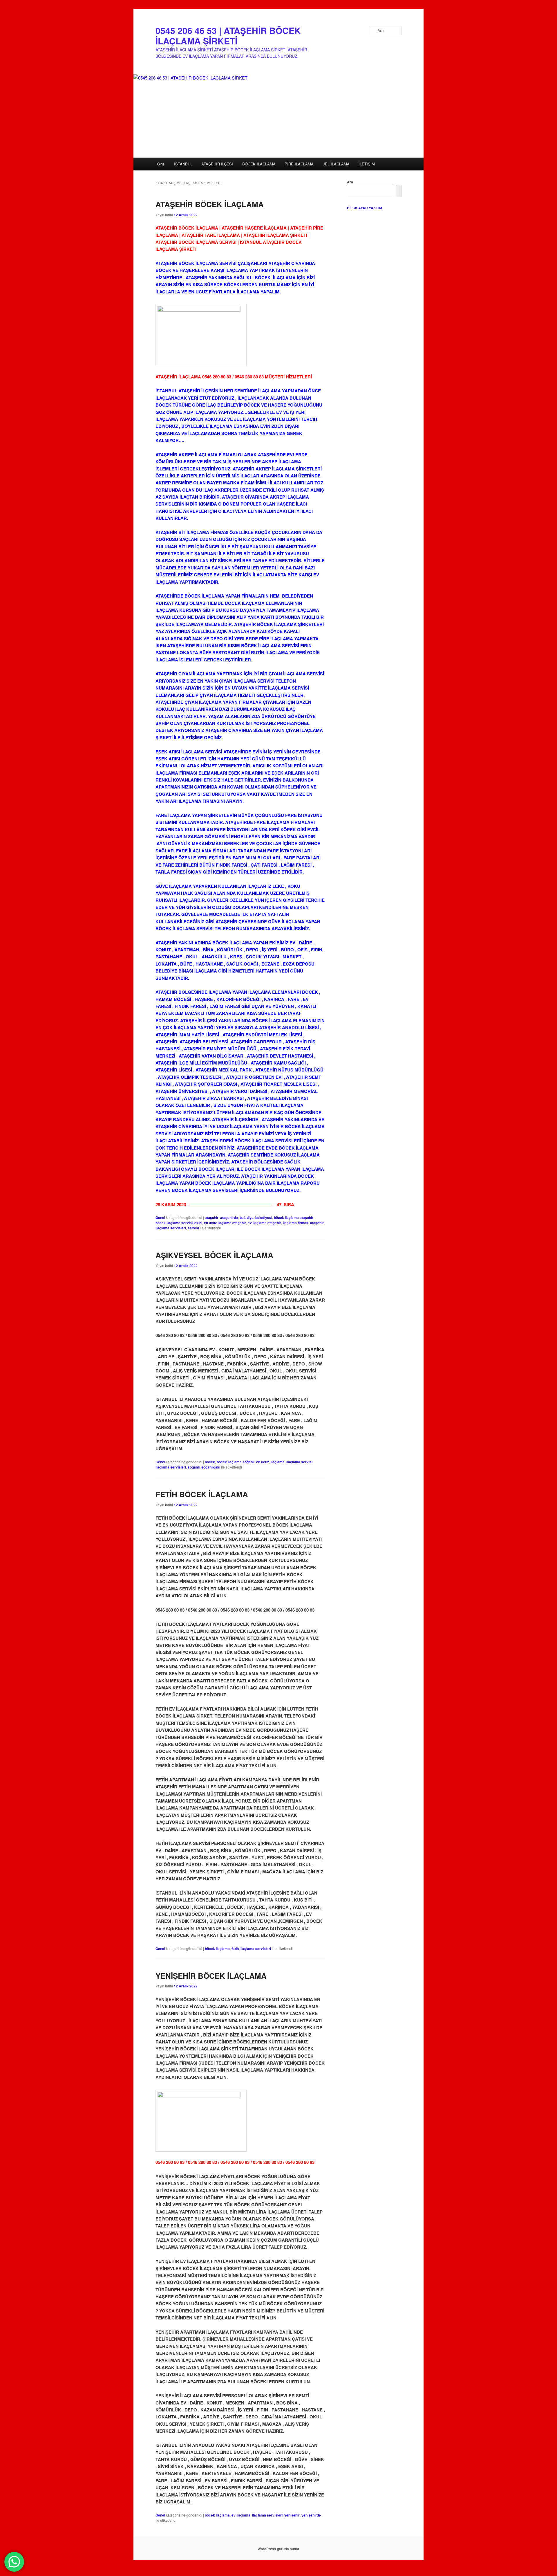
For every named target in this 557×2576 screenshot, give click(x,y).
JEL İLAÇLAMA (336, 164)
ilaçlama (278, 1462)
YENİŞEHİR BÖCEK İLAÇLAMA (211, 1976)
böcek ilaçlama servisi (174, 1223)
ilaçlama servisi (299, 1462)
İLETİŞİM (367, 164)
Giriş (161, 164)
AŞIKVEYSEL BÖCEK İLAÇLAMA (214, 1255)
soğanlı (194, 1467)
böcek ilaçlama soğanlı (236, 1462)
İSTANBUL (183, 164)
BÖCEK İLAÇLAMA (259, 164)
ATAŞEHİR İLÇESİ (217, 164)
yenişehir (292, 2515)
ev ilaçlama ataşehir (264, 1223)
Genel (160, 1217)
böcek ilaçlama (217, 1949)
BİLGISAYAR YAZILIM (365, 208)
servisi (193, 1228)
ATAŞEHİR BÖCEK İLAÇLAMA (210, 204)
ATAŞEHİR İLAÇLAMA (178, 377)
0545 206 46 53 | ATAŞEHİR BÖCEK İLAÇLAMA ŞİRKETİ (228, 36)
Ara (350, 182)
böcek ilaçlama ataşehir (294, 1217)
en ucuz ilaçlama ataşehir (225, 1223)
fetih (235, 1949)
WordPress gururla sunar (278, 2549)
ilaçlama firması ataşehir (303, 1223)
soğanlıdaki (211, 1467)
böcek (210, 1462)
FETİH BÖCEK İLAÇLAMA (202, 1494)
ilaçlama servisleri (171, 1228)
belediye (247, 1217)
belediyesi (264, 1217)
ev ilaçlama (241, 2515)
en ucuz (263, 1462)
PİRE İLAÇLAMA (299, 164)
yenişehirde (311, 2515)
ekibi (198, 1223)
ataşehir (212, 1217)
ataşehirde (229, 1217)
